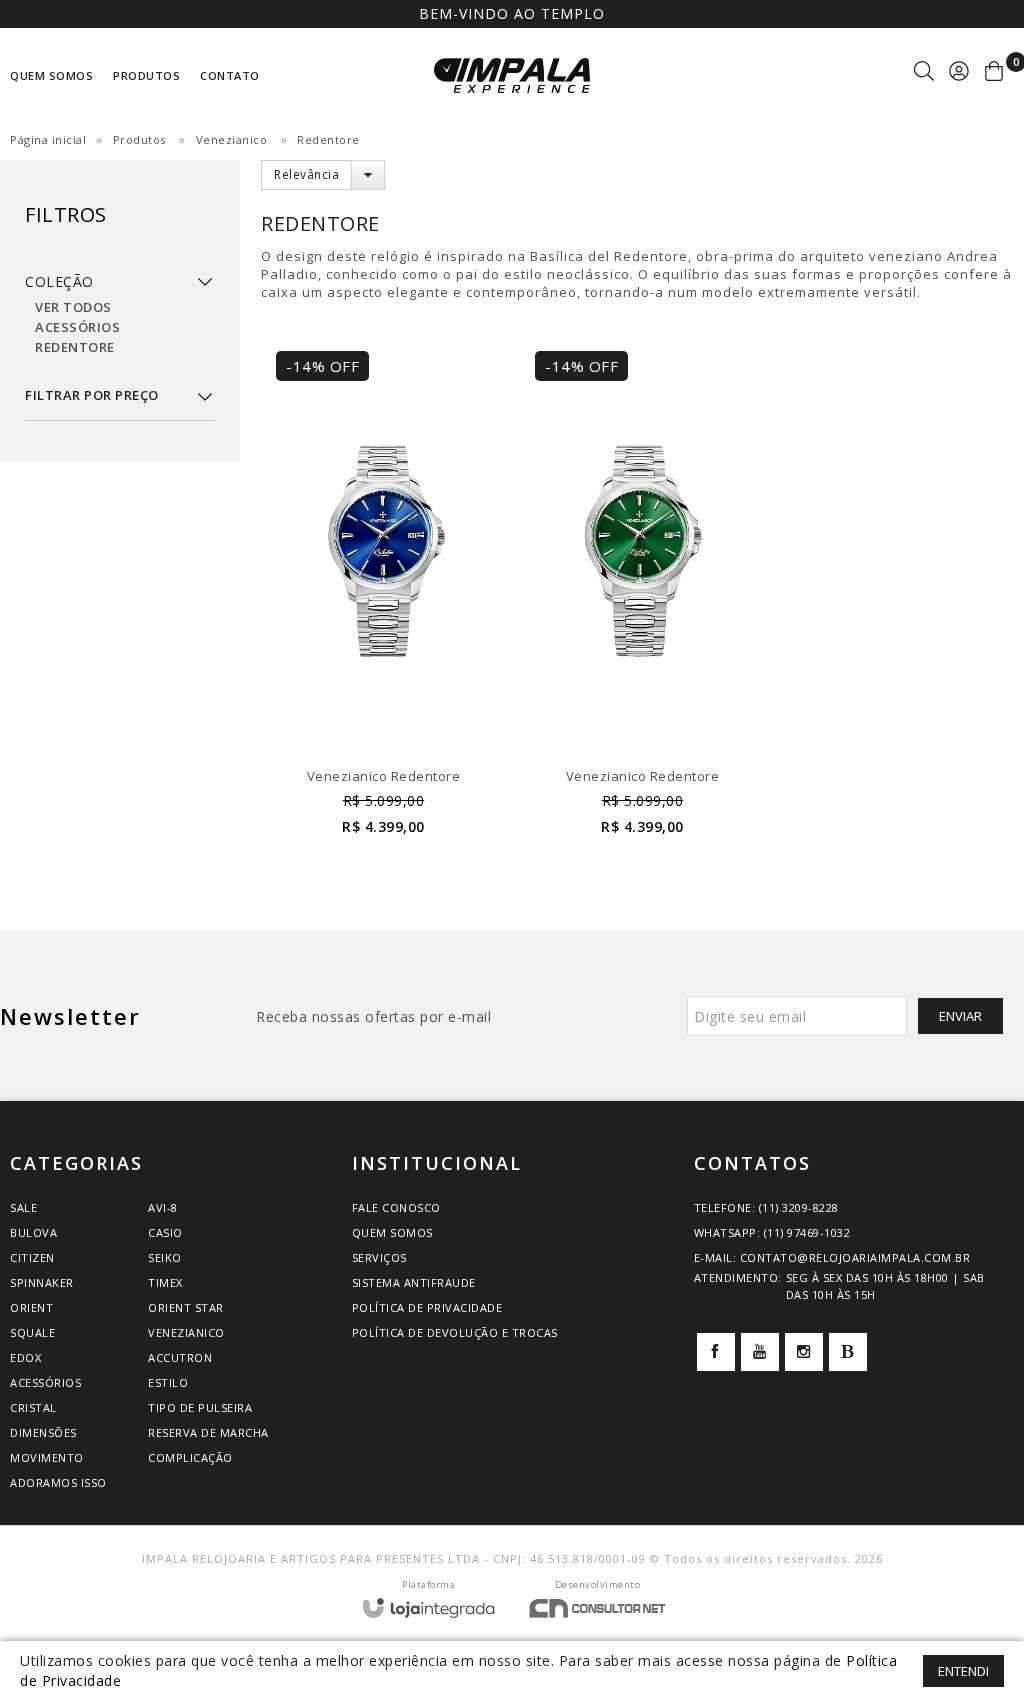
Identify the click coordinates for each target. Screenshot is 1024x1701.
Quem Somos (392, 1232)
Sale (23, 1207)
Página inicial (48, 139)
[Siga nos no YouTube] (760, 1352)
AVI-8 (163, 1207)
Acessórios (77, 327)
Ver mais (383, 804)
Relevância (306, 174)
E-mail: (832, 1257)
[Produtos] (120, 228)
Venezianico (232, 139)
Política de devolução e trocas (455, 1332)
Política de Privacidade (427, 1307)
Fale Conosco (396, 1207)
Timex (165, 1282)
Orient (31, 1307)
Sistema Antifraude (414, 1282)
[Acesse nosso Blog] (848, 1352)
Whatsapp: (772, 1232)
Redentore (75, 347)
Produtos (139, 139)
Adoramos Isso (58, 1482)
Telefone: (766, 1207)
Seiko (165, 1257)
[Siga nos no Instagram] (804, 1352)
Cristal (33, 1407)
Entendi (963, 1671)
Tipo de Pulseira (200, 1407)
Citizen (32, 1257)
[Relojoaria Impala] (512, 75)
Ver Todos (73, 307)
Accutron (180, 1357)
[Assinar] (960, 1016)
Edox (25, 1357)
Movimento (47, 1457)
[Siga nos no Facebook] (716, 1352)
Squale (32, 1332)
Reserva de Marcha (208, 1432)
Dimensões (43, 1432)
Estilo (168, 1382)
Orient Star (186, 1307)
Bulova (33, 1232)
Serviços (379, 1257)
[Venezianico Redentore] (383, 603)
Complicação (190, 1457)
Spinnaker (42, 1282)
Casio (165, 1232)
